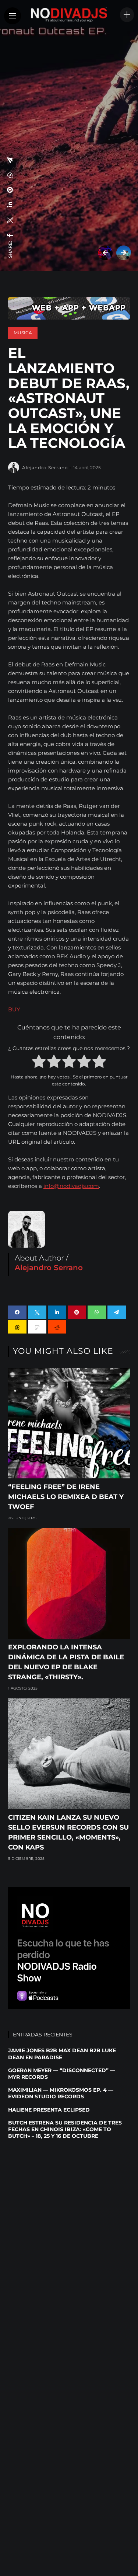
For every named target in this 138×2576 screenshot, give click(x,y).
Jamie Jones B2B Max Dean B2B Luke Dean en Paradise (62, 2054)
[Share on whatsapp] (97, 1312)
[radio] (39, 1063)
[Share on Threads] (17, 1327)
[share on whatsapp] (10, 175)
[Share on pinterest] (77, 1312)
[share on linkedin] (10, 205)
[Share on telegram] (117, 1312)
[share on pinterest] (10, 190)
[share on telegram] (10, 160)
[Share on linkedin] (57, 1312)
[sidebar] (127, 15)
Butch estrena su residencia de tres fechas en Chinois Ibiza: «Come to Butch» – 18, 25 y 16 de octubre (65, 2129)
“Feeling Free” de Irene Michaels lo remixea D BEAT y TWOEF (66, 1497)
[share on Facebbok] (10, 236)
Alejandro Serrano (45, 468)
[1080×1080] (69, 1948)
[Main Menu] (13, 16)
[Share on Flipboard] (37, 1327)
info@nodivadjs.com (71, 1186)
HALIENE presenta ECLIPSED (49, 2110)
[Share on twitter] (37, 1312)
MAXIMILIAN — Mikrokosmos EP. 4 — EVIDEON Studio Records (61, 2093)
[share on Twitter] (10, 220)
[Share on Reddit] (57, 1327)
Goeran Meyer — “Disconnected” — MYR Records (62, 2074)
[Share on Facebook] (17, 1312)
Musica (23, 333)
